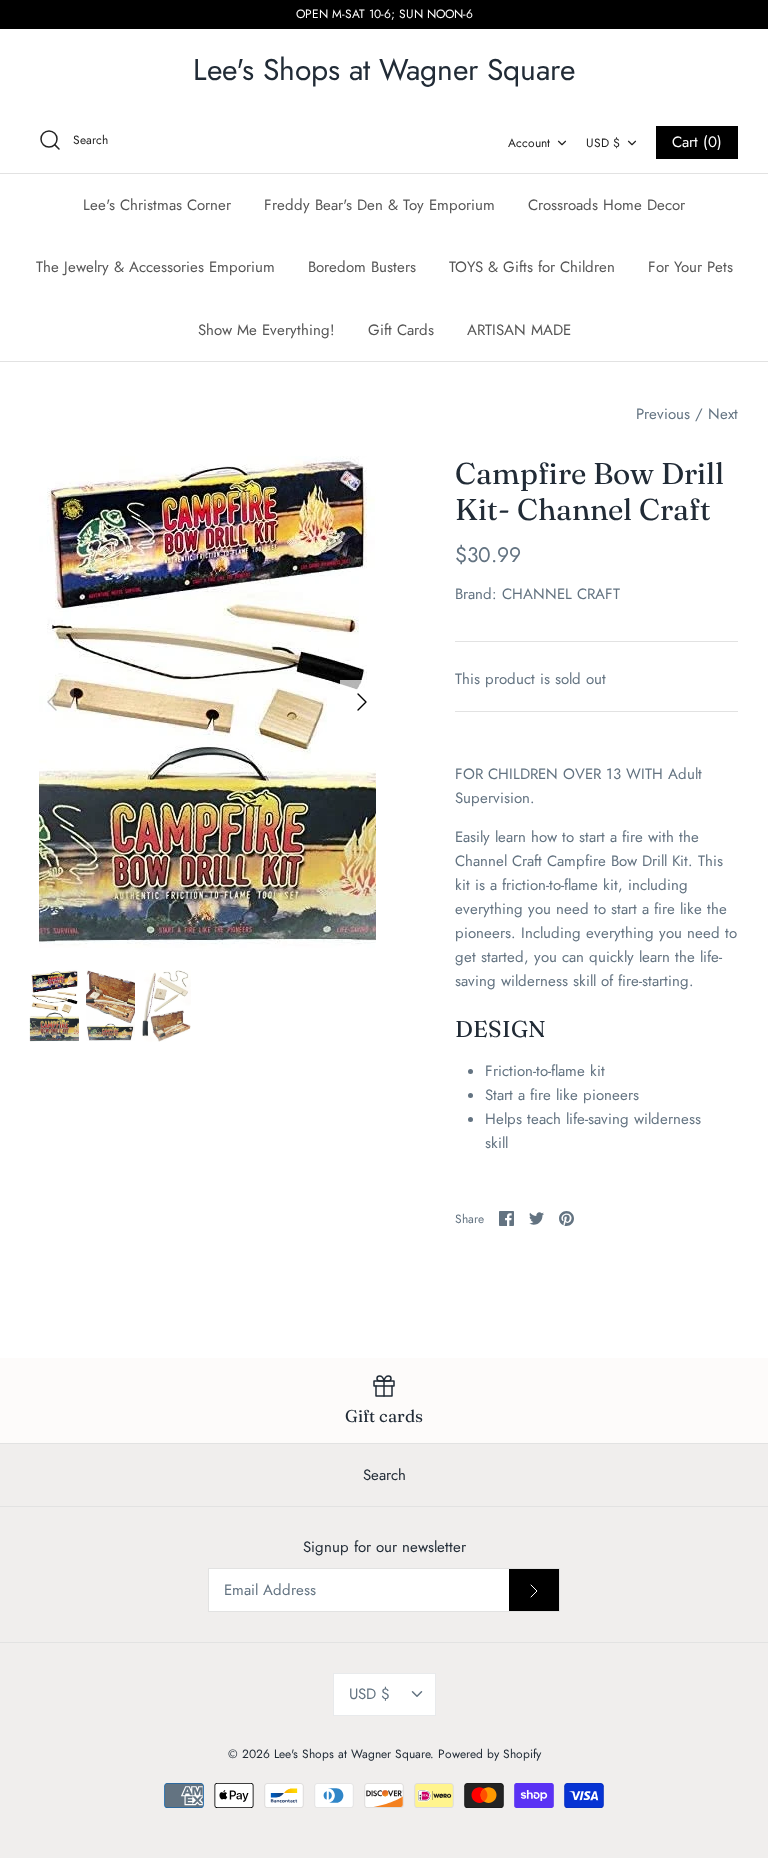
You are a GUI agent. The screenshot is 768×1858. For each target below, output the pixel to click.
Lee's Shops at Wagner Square (352, 1754)
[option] (207, 702)
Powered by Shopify (489, 1754)
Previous (663, 414)
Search (384, 1475)
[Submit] (534, 1590)
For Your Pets (690, 267)
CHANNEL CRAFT (561, 594)
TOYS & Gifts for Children (532, 267)
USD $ (603, 143)
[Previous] (52, 702)
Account (529, 143)
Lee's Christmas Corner (157, 205)
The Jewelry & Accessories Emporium (155, 267)
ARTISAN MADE (519, 330)
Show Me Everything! (266, 330)
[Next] (362, 702)
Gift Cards (401, 330)
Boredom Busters (362, 267)
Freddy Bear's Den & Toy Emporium (379, 205)
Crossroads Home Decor (606, 205)
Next (723, 414)
